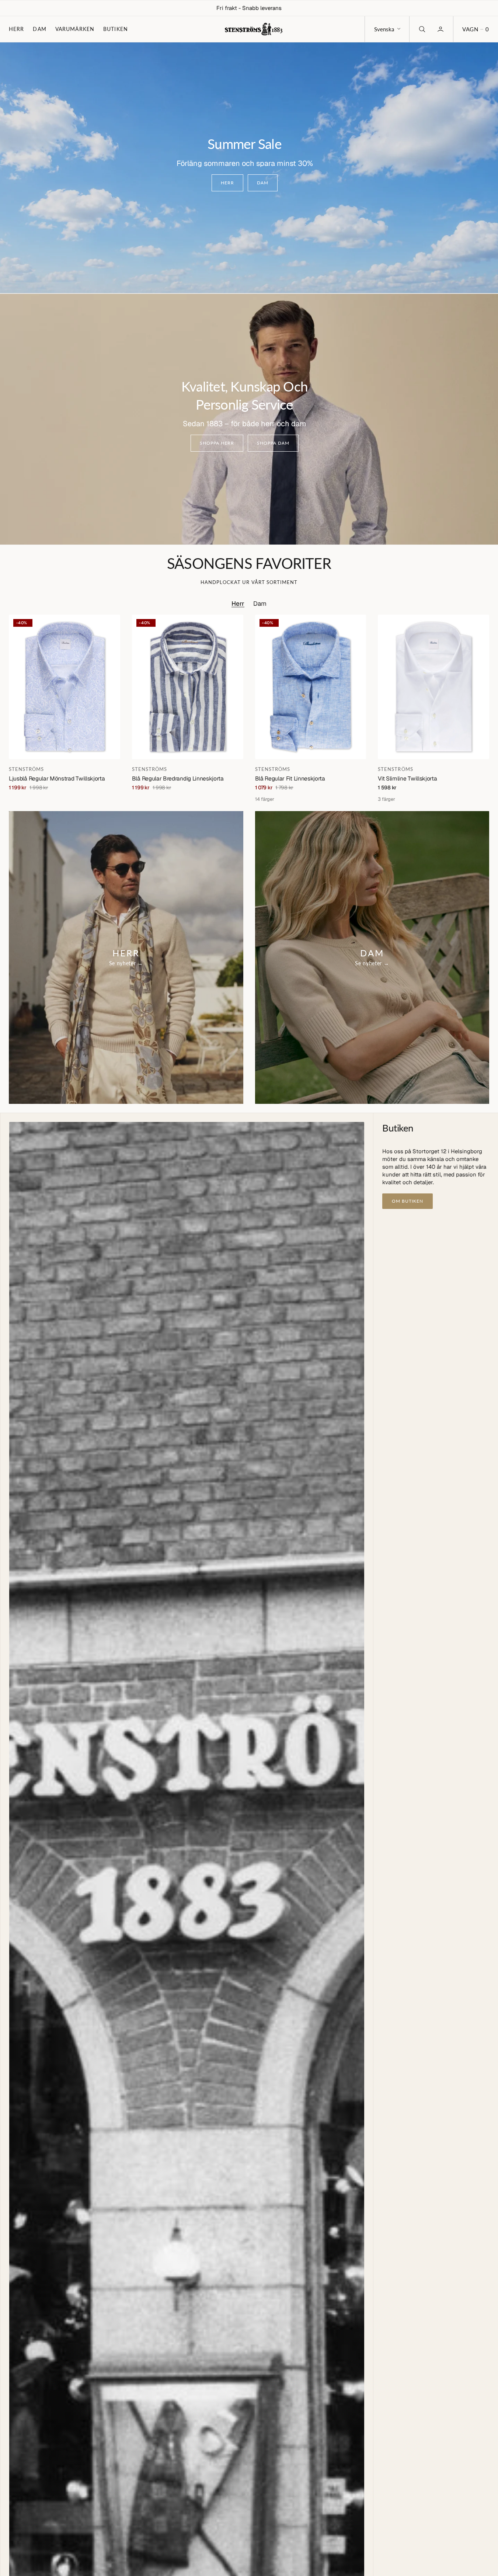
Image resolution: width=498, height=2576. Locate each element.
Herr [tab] (238, 604)
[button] (476, 29)
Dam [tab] (260, 604)
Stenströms (26, 769)
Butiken (116, 29)
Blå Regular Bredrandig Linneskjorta (178, 778)
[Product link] (65, 687)
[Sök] (421, 29)
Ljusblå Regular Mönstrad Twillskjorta (57, 778)
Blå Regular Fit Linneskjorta (290, 778)
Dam (39, 29)
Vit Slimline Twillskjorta (407, 778)
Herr (16, 29)
